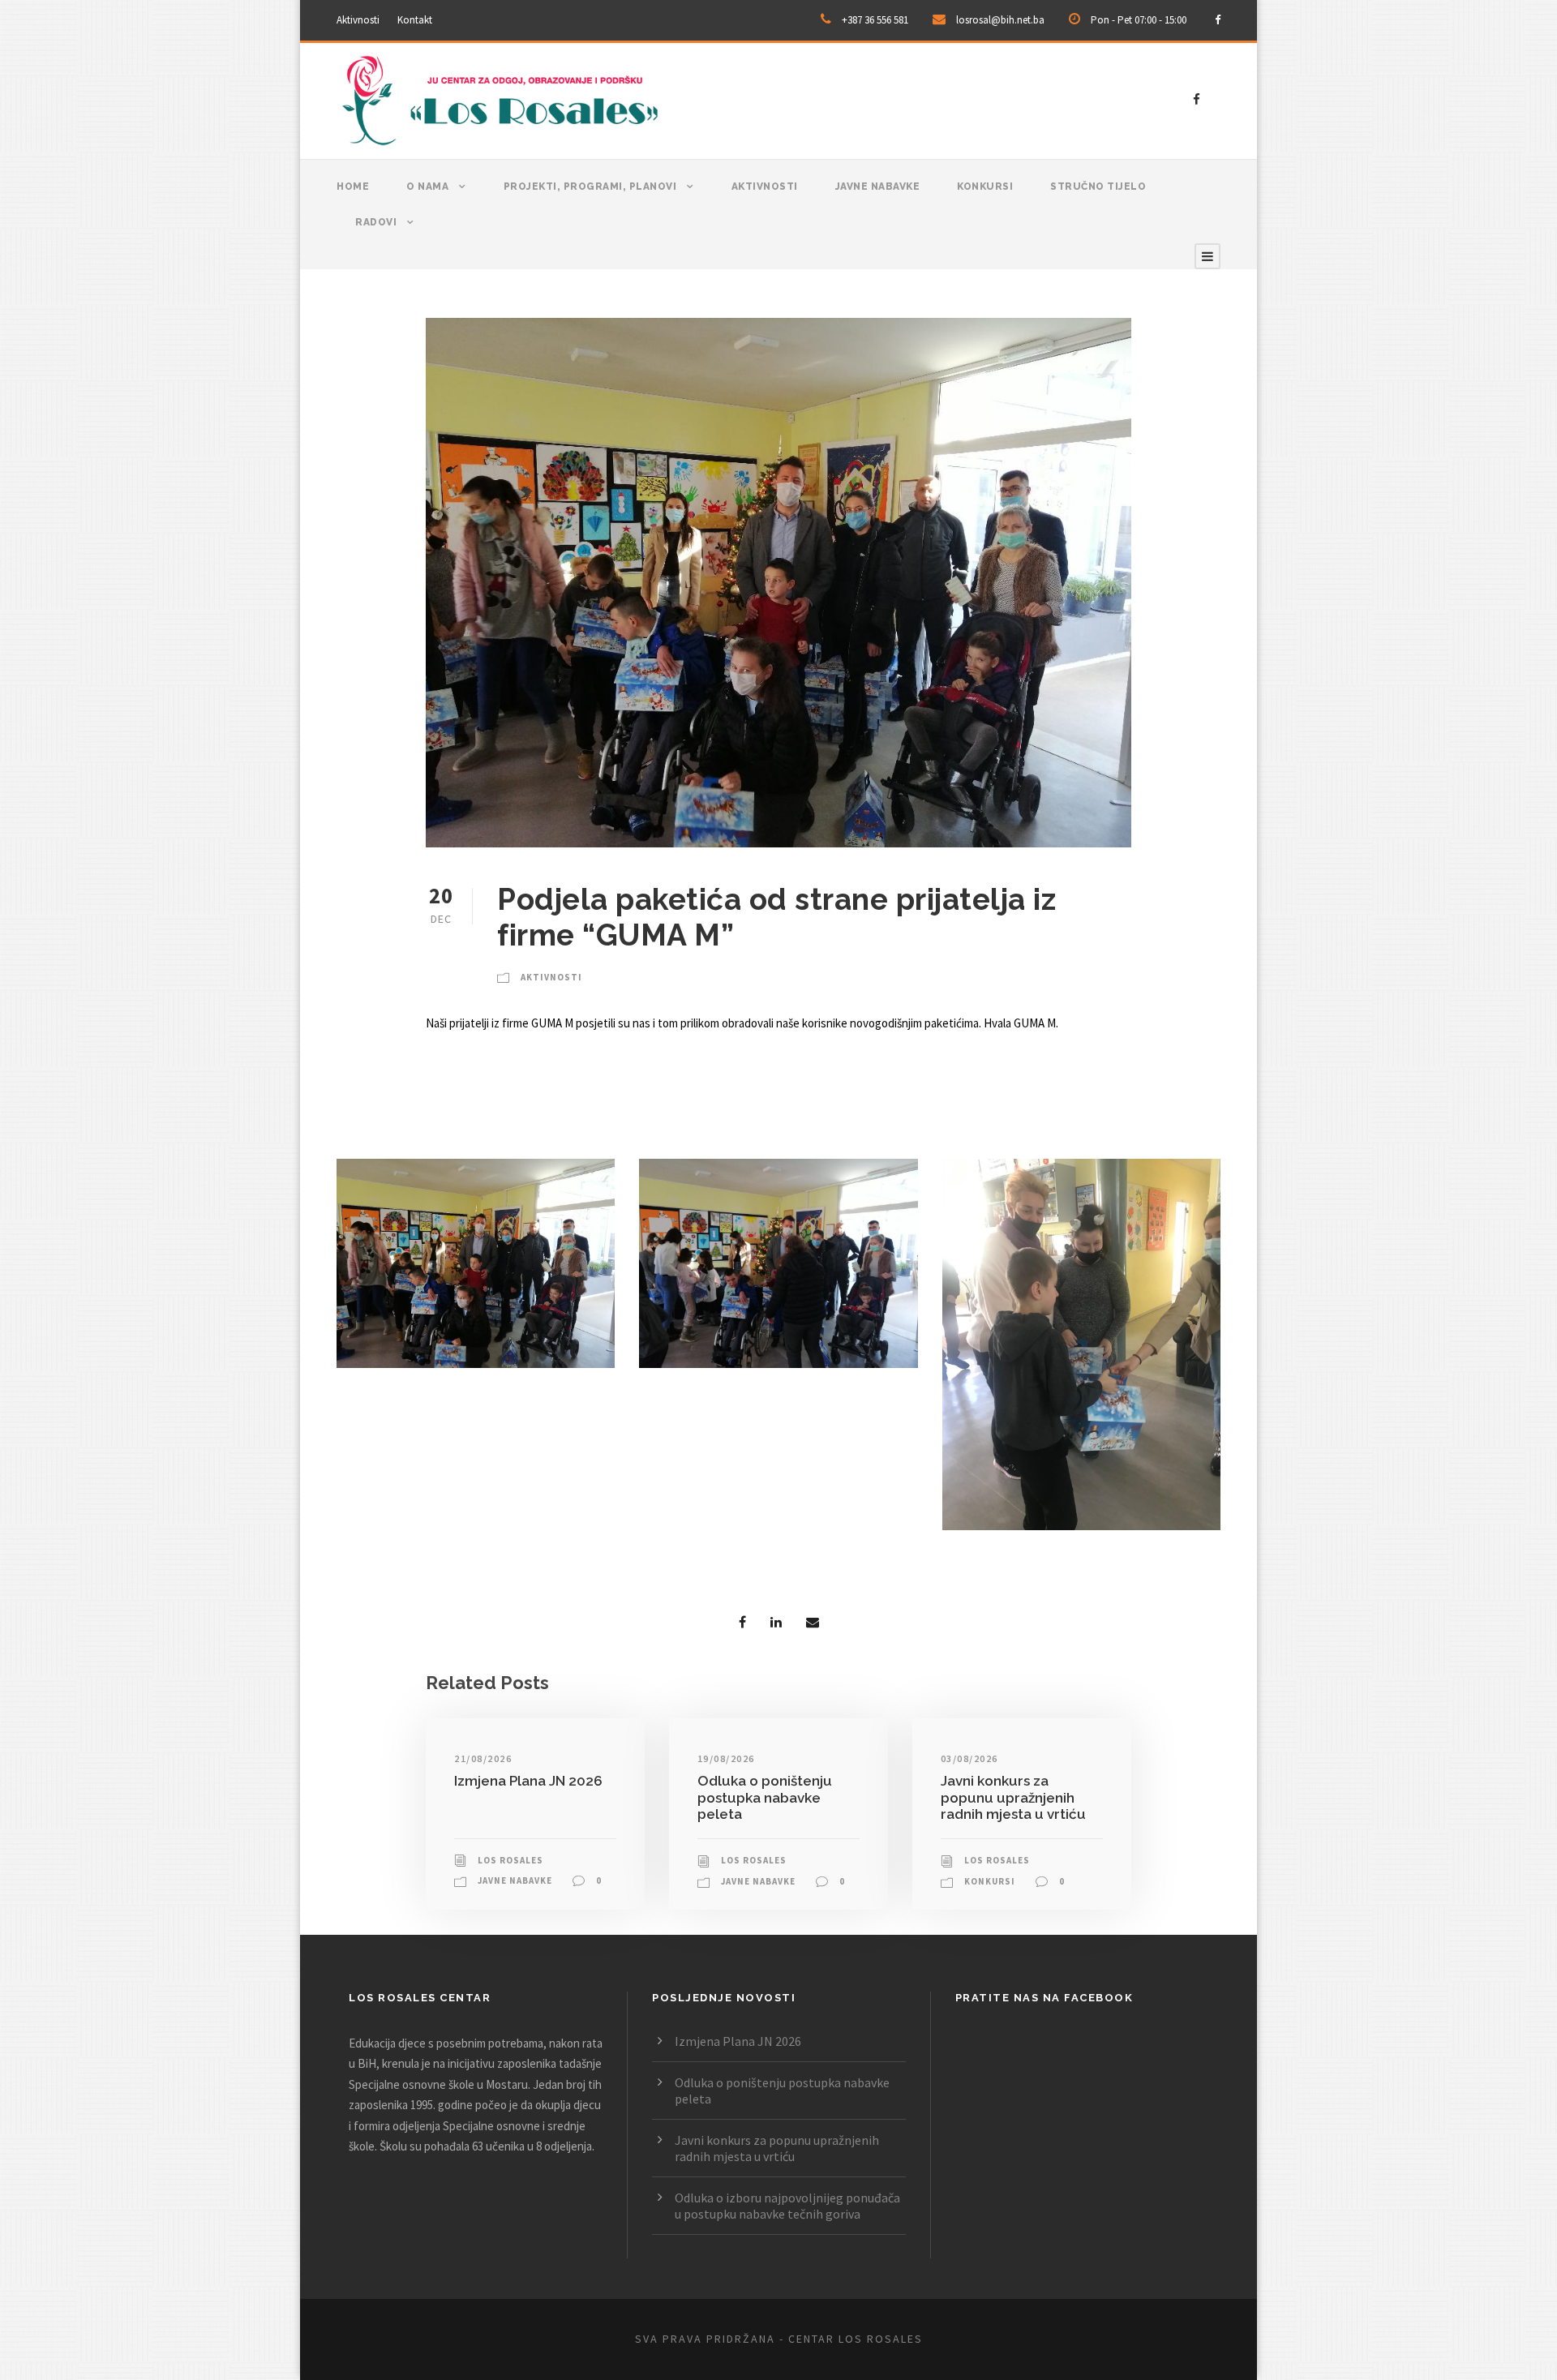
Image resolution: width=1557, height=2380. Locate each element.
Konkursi (985, 187)
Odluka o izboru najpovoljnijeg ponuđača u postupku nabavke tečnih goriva (787, 2206)
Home (353, 187)
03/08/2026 (969, 1758)
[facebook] (1218, 20)
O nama (427, 187)
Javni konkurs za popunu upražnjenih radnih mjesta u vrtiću (1013, 1797)
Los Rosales (510, 1860)
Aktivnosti (358, 20)
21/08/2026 (483, 1758)
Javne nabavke (878, 187)
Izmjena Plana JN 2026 (528, 1781)
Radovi (376, 222)
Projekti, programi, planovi (590, 187)
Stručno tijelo (1098, 187)
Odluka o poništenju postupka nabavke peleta (765, 1797)
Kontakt (415, 20)
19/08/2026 (726, 1758)
